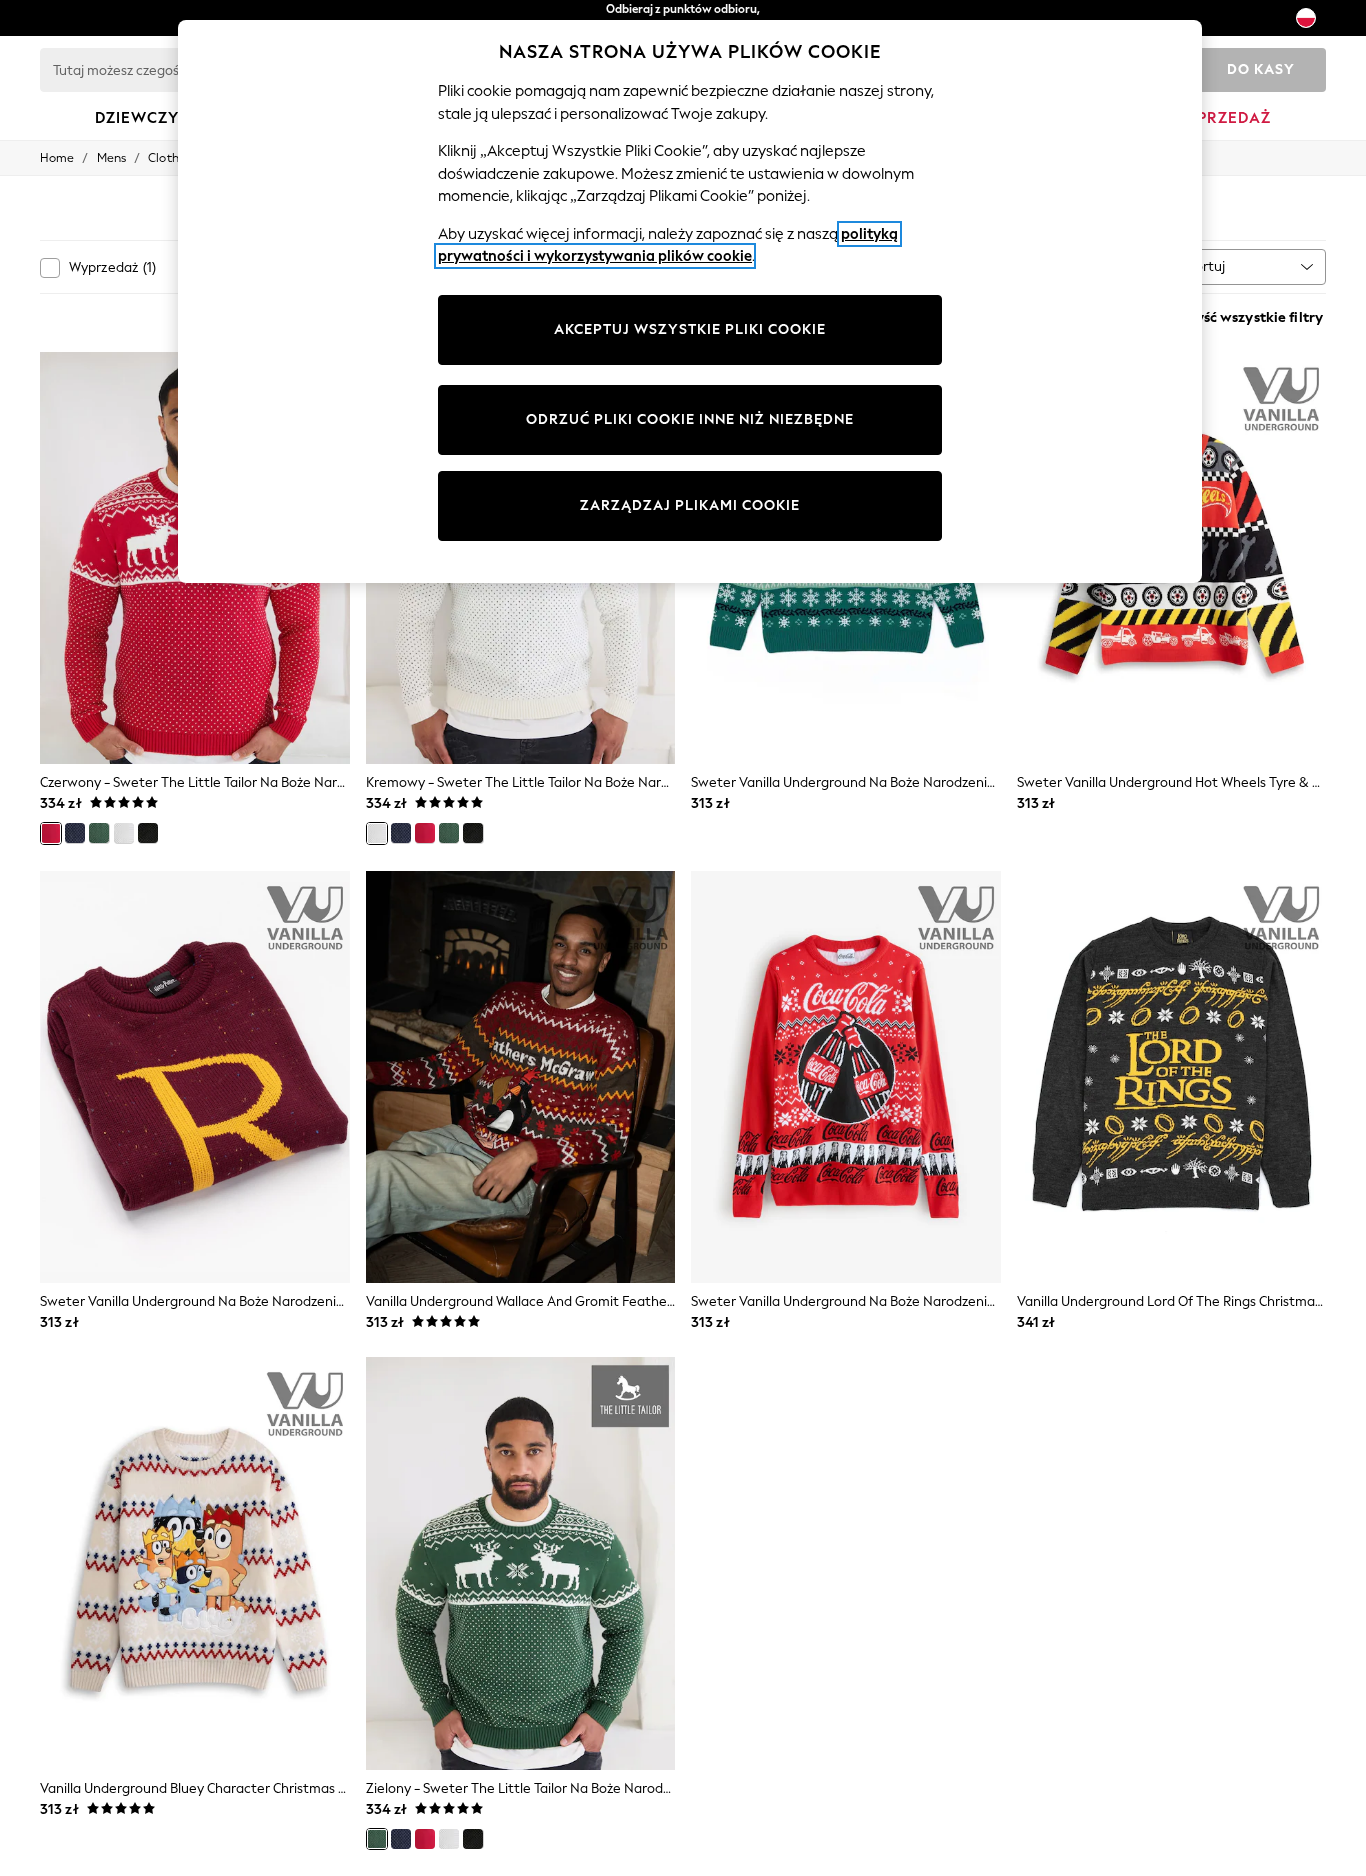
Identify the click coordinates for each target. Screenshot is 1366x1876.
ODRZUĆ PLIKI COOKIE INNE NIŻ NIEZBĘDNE (690, 419)
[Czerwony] (51, 833)
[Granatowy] (75, 833)
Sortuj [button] (1206, 266)
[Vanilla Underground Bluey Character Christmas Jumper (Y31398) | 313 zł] (195, 1563)
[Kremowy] (124, 833)
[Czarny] (148, 833)
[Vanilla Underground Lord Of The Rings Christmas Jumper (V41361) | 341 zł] (1172, 1077)
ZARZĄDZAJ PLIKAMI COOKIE (690, 505)
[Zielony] (99, 833)
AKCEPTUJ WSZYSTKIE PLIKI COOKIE (690, 329)
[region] (690, 301)
